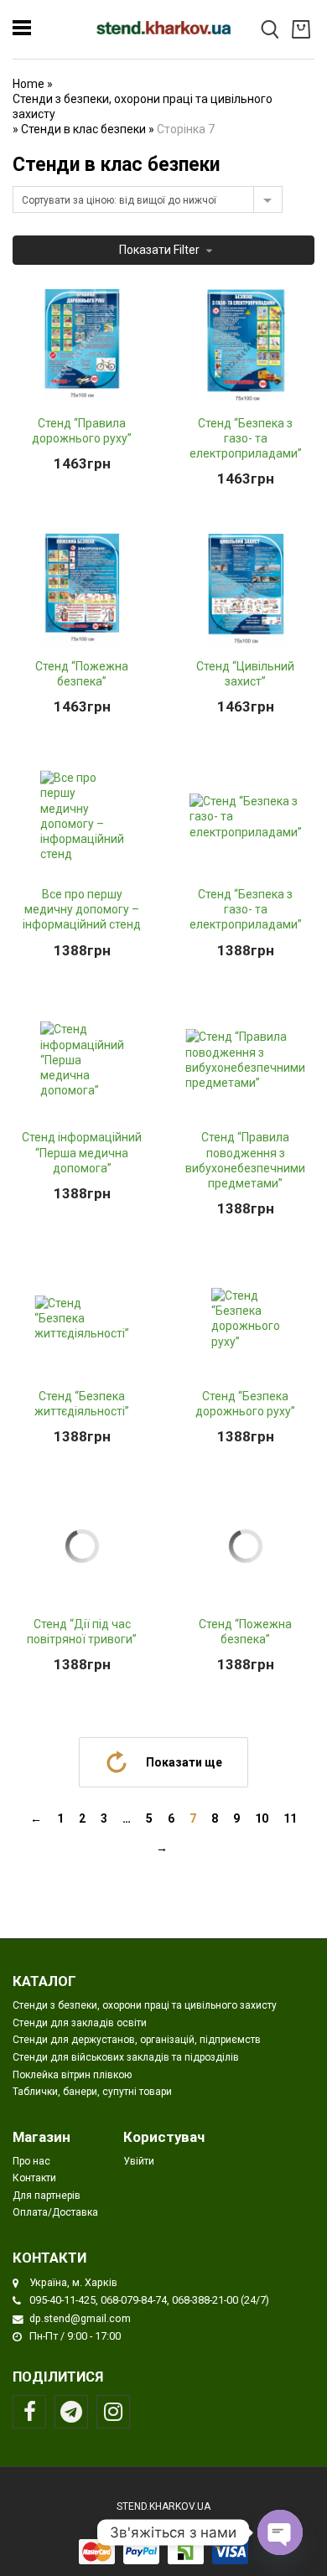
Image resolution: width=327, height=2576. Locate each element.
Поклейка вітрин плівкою (72, 2075)
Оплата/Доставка (55, 2212)
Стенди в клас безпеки (83, 129)
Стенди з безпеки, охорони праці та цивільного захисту (143, 106)
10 (262, 1818)
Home (29, 84)
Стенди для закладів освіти (80, 2023)
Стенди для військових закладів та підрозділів (126, 2057)
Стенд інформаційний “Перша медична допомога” (82, 1152)
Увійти (139, 2161)
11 (290, 1818)
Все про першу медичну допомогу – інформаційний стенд (82, 909)
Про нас (31, 2161)
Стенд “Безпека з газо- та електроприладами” (246, 438)
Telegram (71, 2412)
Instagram (113, 2412)
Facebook (29, 2412)
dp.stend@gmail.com (80, 2318)
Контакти (34, 2178)
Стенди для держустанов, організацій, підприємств (137, 2040)
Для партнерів (47, 2196)
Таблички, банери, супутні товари (92, 2092)
